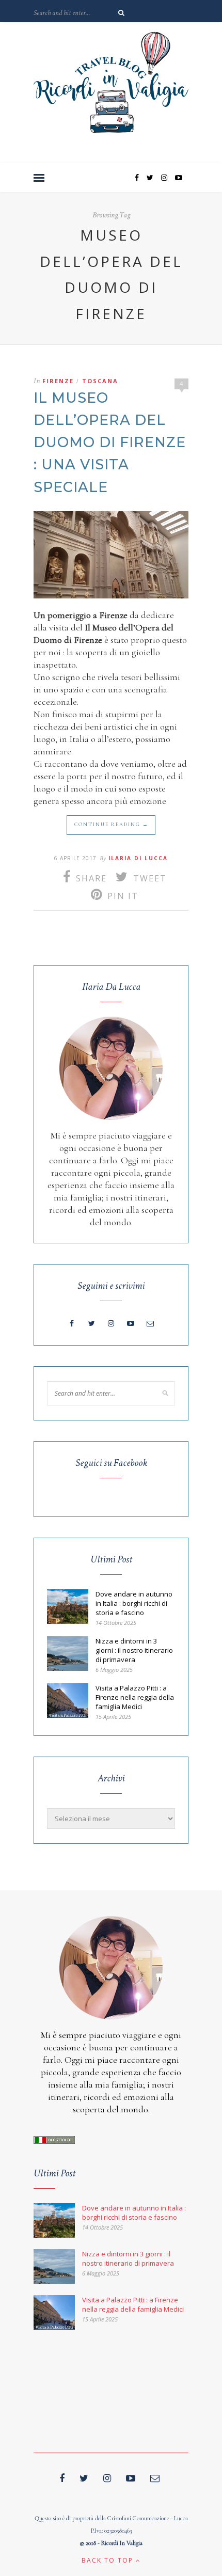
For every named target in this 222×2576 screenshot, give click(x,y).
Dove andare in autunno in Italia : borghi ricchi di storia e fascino (134, 1603)
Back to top (109, 2560)
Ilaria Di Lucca (138, 858)
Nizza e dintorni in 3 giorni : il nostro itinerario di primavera (134, 1650)
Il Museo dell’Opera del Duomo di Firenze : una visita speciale (110, 442)
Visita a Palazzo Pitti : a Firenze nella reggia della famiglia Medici (135, 1697)
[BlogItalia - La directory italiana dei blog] (54, 2141)
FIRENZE (58, 381)
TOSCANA (100, 381)
